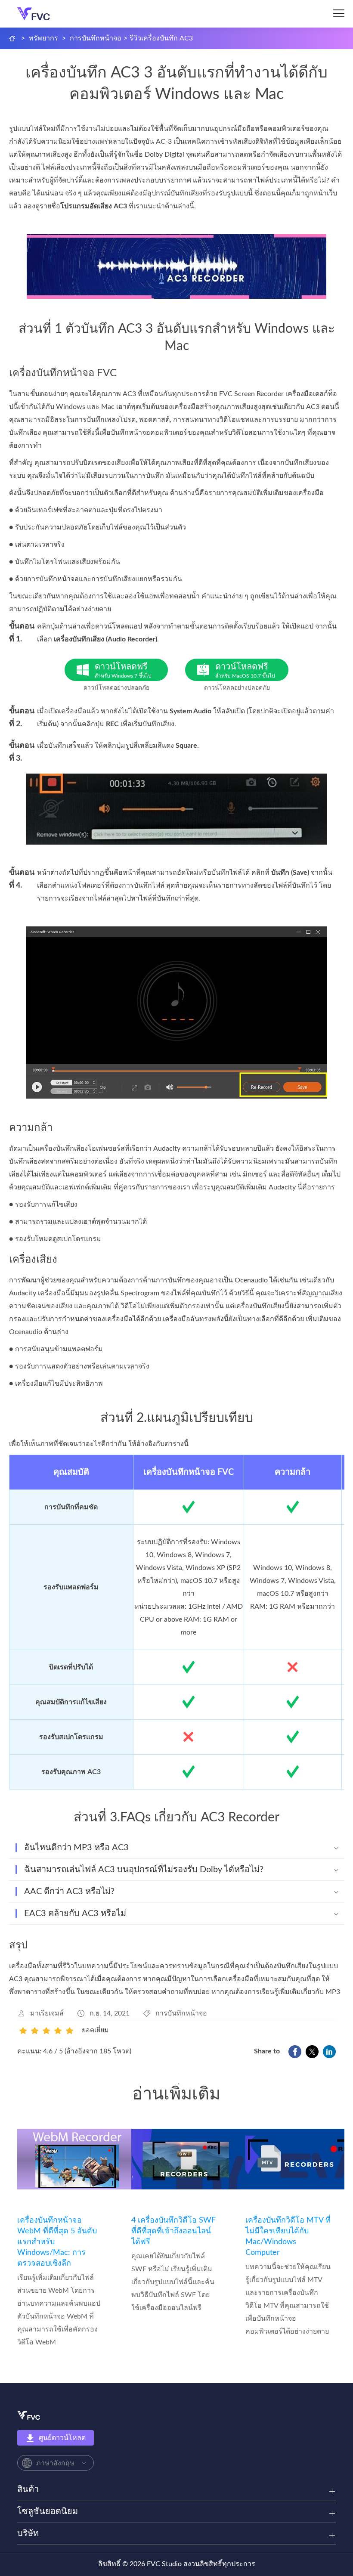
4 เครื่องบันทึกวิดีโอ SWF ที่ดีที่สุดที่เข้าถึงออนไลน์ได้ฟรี (173, 2231)
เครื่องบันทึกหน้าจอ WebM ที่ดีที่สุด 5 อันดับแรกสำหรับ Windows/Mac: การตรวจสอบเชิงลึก (57, 2242)
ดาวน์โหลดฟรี (123, 670)
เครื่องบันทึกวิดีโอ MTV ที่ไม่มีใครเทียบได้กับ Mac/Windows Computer (288, 2237)
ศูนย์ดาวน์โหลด (62, 2438)
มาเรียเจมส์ (47, 2013)
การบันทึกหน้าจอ (96, 38)
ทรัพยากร (43, 38)
